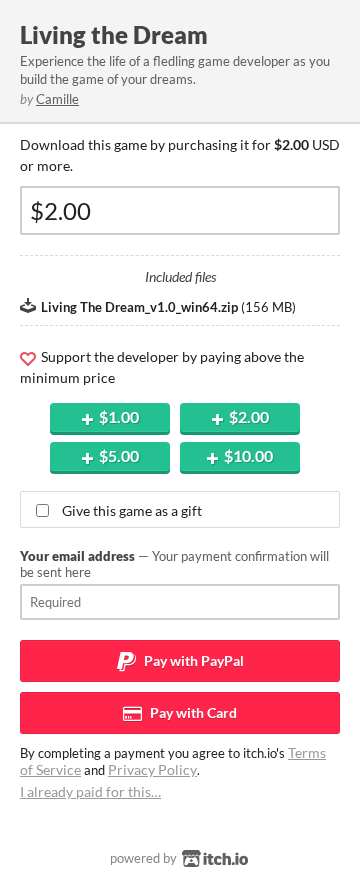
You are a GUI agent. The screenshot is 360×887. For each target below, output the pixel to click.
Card (192, 712)
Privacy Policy (152, 769)
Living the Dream (114, 34)
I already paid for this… (90, 791)
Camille (57, 99)
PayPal (192, 660)
